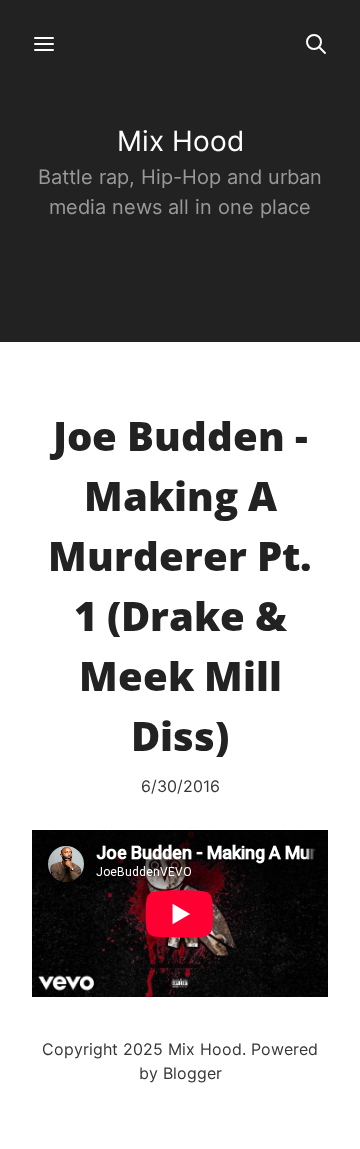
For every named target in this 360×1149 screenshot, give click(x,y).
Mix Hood (180, 141)
